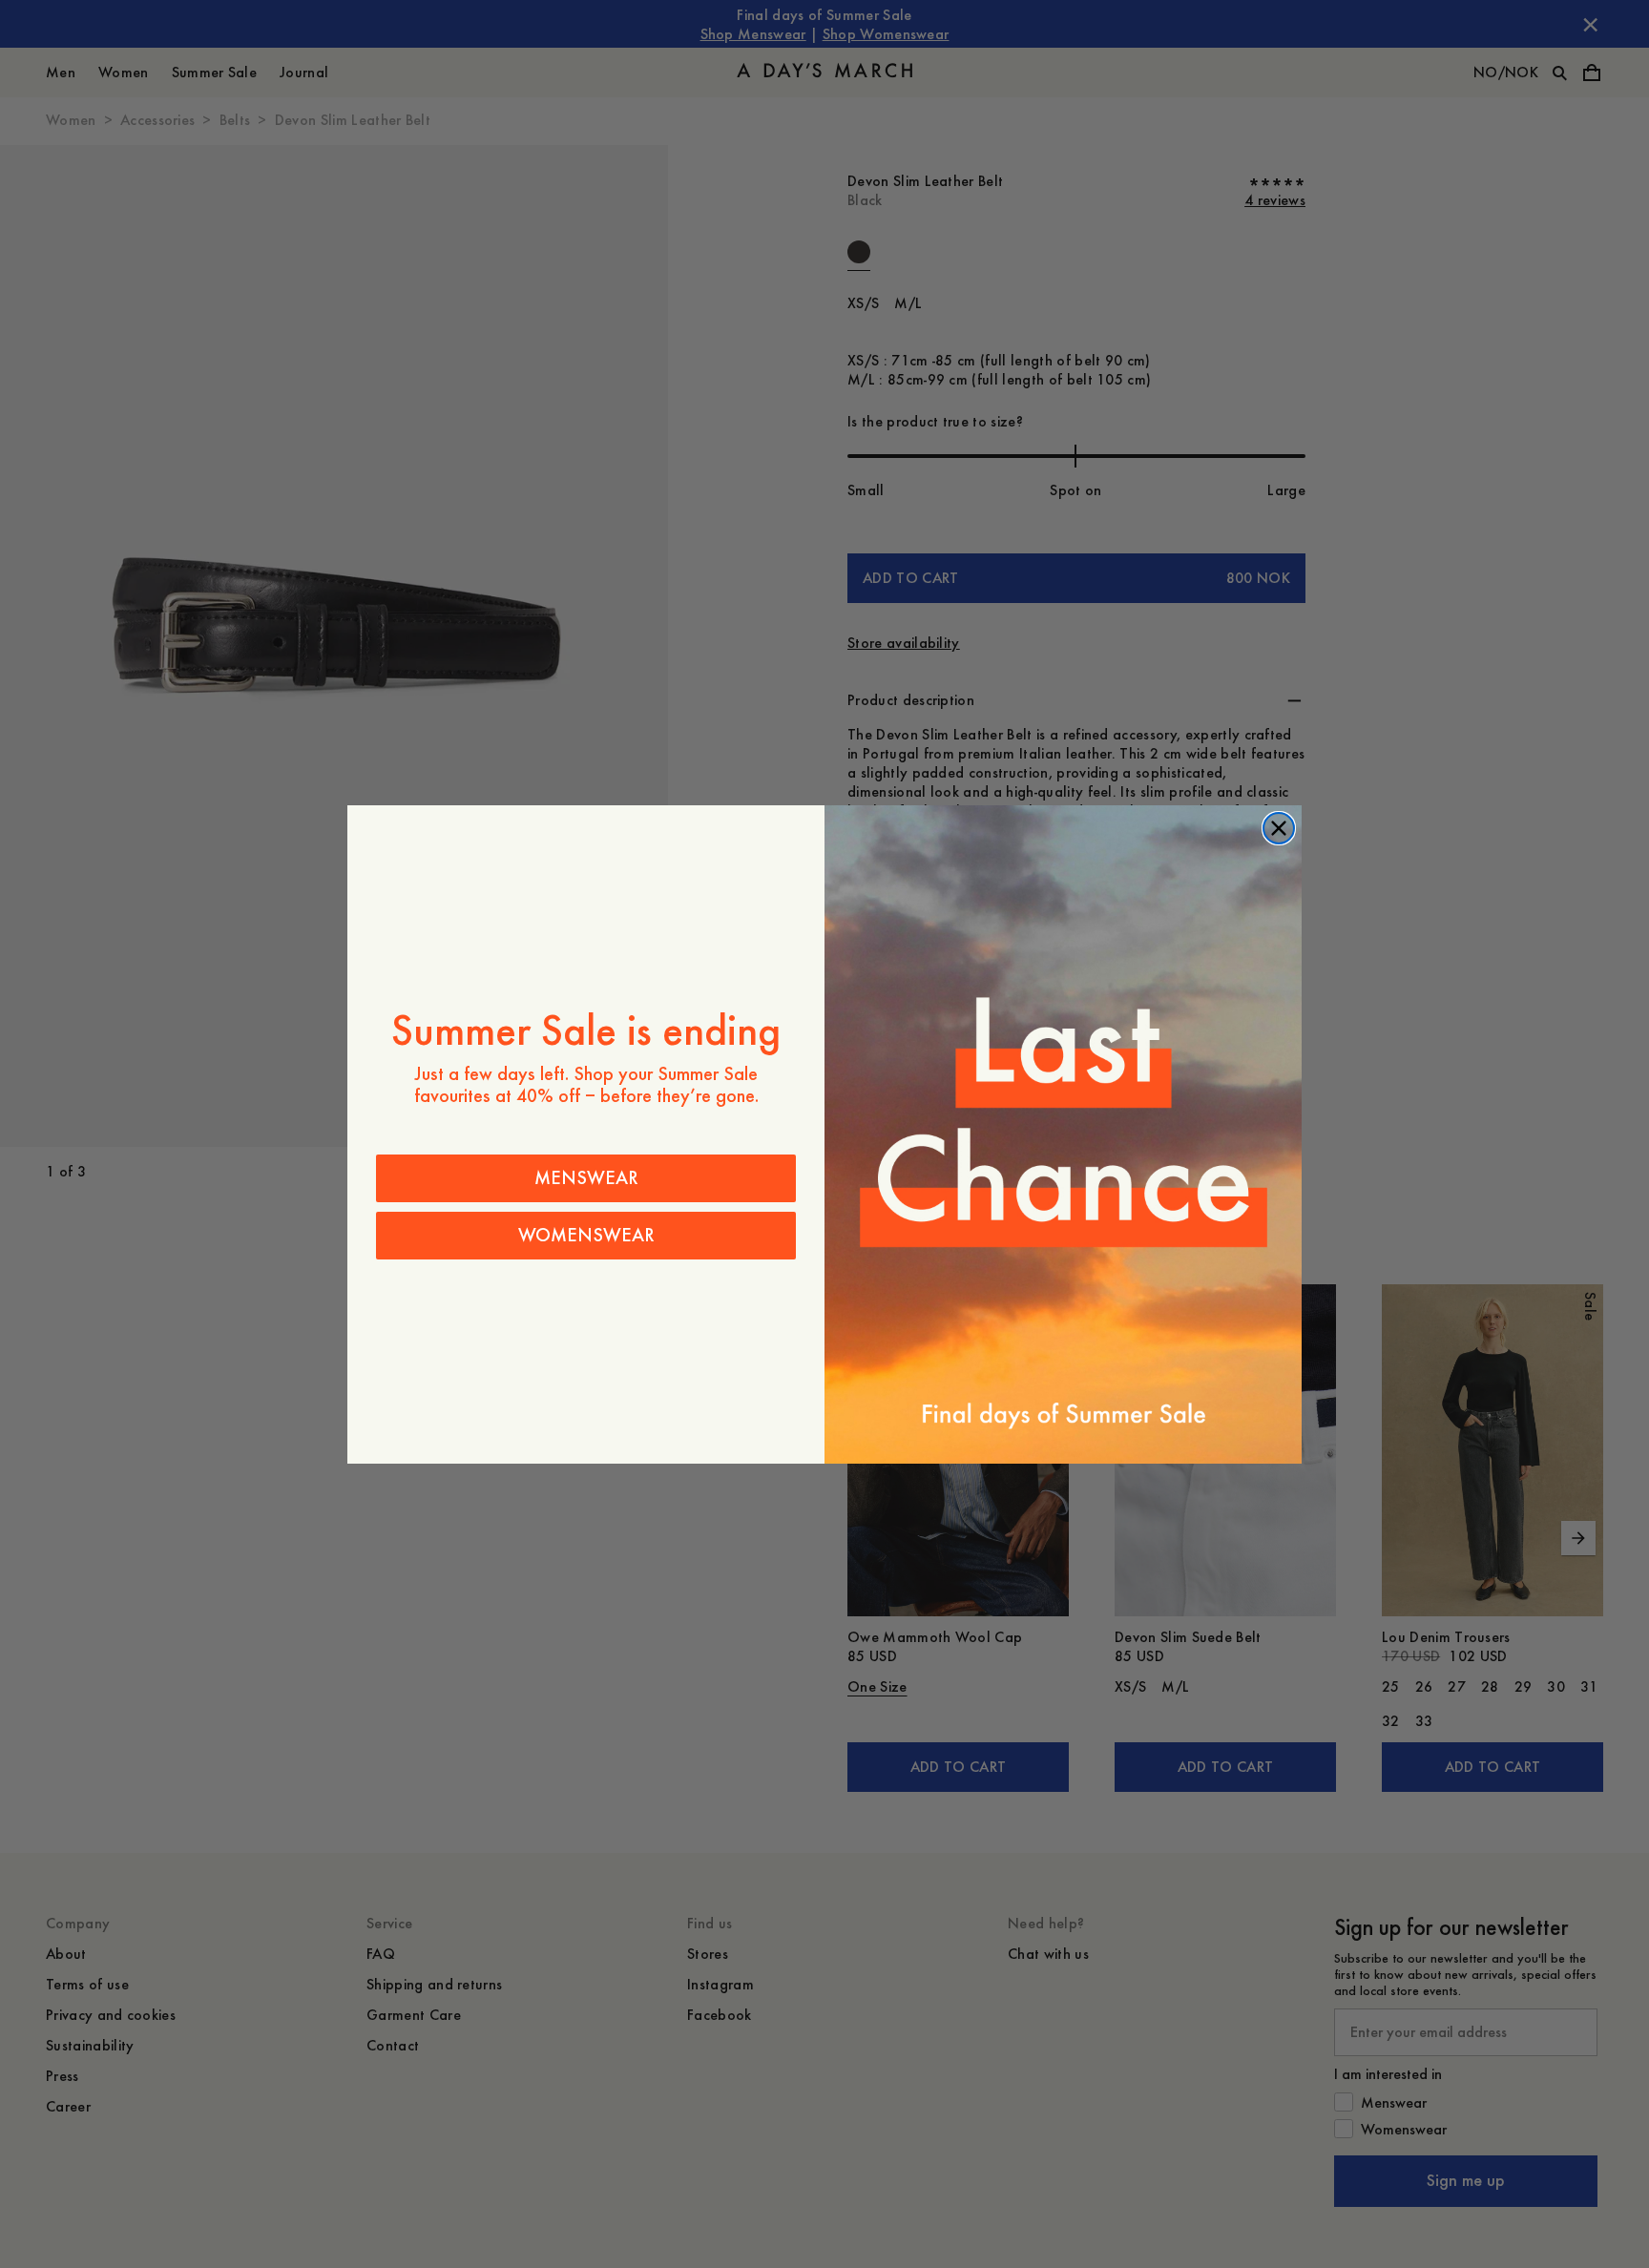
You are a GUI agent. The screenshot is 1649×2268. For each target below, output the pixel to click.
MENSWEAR (586, 1178)
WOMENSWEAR (586, 1235)
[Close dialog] (1279, 828)
